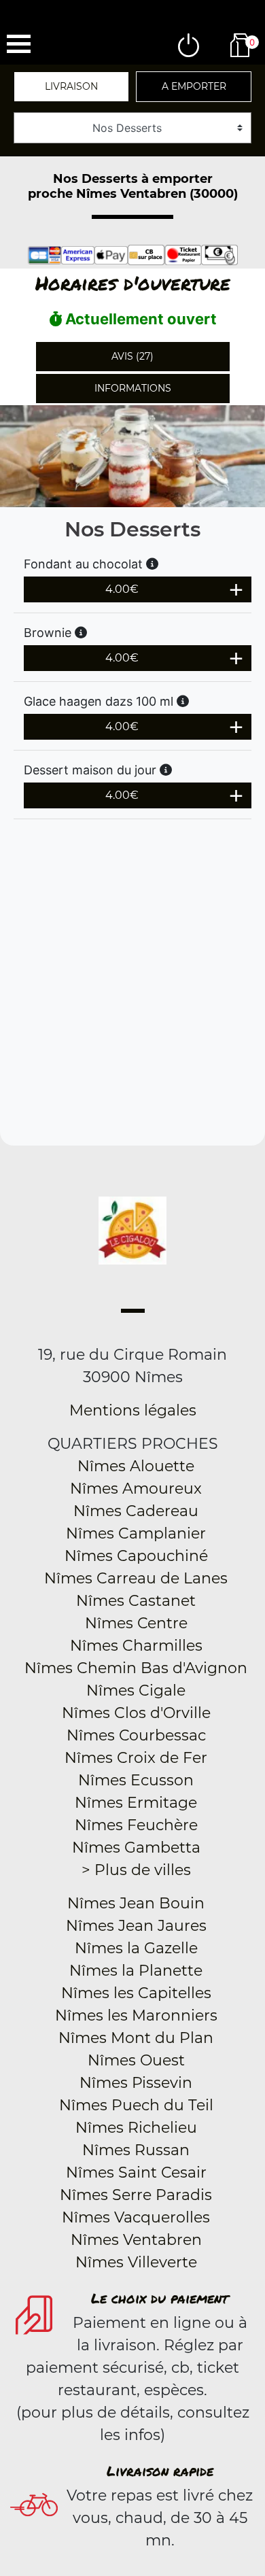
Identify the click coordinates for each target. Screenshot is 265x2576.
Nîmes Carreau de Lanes (136, 1578)
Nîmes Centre (136, 1623)
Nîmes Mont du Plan (136, 2038)
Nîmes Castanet (136, 1601)
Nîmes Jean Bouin (136, 1903)
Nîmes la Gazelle (136, 1948)
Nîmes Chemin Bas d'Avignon (136, 1668)
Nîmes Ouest (136, 2060)
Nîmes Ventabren (136, 2240)
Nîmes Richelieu (136, 2128)
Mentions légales (133, 1410)
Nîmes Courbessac (136, 1735)
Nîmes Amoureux (136, 1489)
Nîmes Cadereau (136, 1511)
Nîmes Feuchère (136, 1825)
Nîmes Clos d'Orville (136, 1713)
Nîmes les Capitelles (136, 1993)
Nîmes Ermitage (136, 1803)
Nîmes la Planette (136, 1971)
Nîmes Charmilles (136, 1646)
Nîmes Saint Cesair (136, 2173)
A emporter (194, 86)
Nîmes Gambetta (136, 1848)
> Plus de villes (136, 1870)
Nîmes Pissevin (136, 2083)
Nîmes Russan (136, 2150)
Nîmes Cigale (136, 1690)
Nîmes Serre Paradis (136, 2195)
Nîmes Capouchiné (136, 1556)
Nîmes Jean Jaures (136, 1926)
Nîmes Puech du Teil (136, 2105)
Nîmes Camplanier (136, 1533)
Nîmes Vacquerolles (136, 2217)
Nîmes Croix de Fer (136, 1758)
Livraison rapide (160, 2471)
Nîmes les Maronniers (136, 2015)
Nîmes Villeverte (136, 2262)
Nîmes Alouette (136, 1466)
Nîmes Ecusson (136, 1780)
